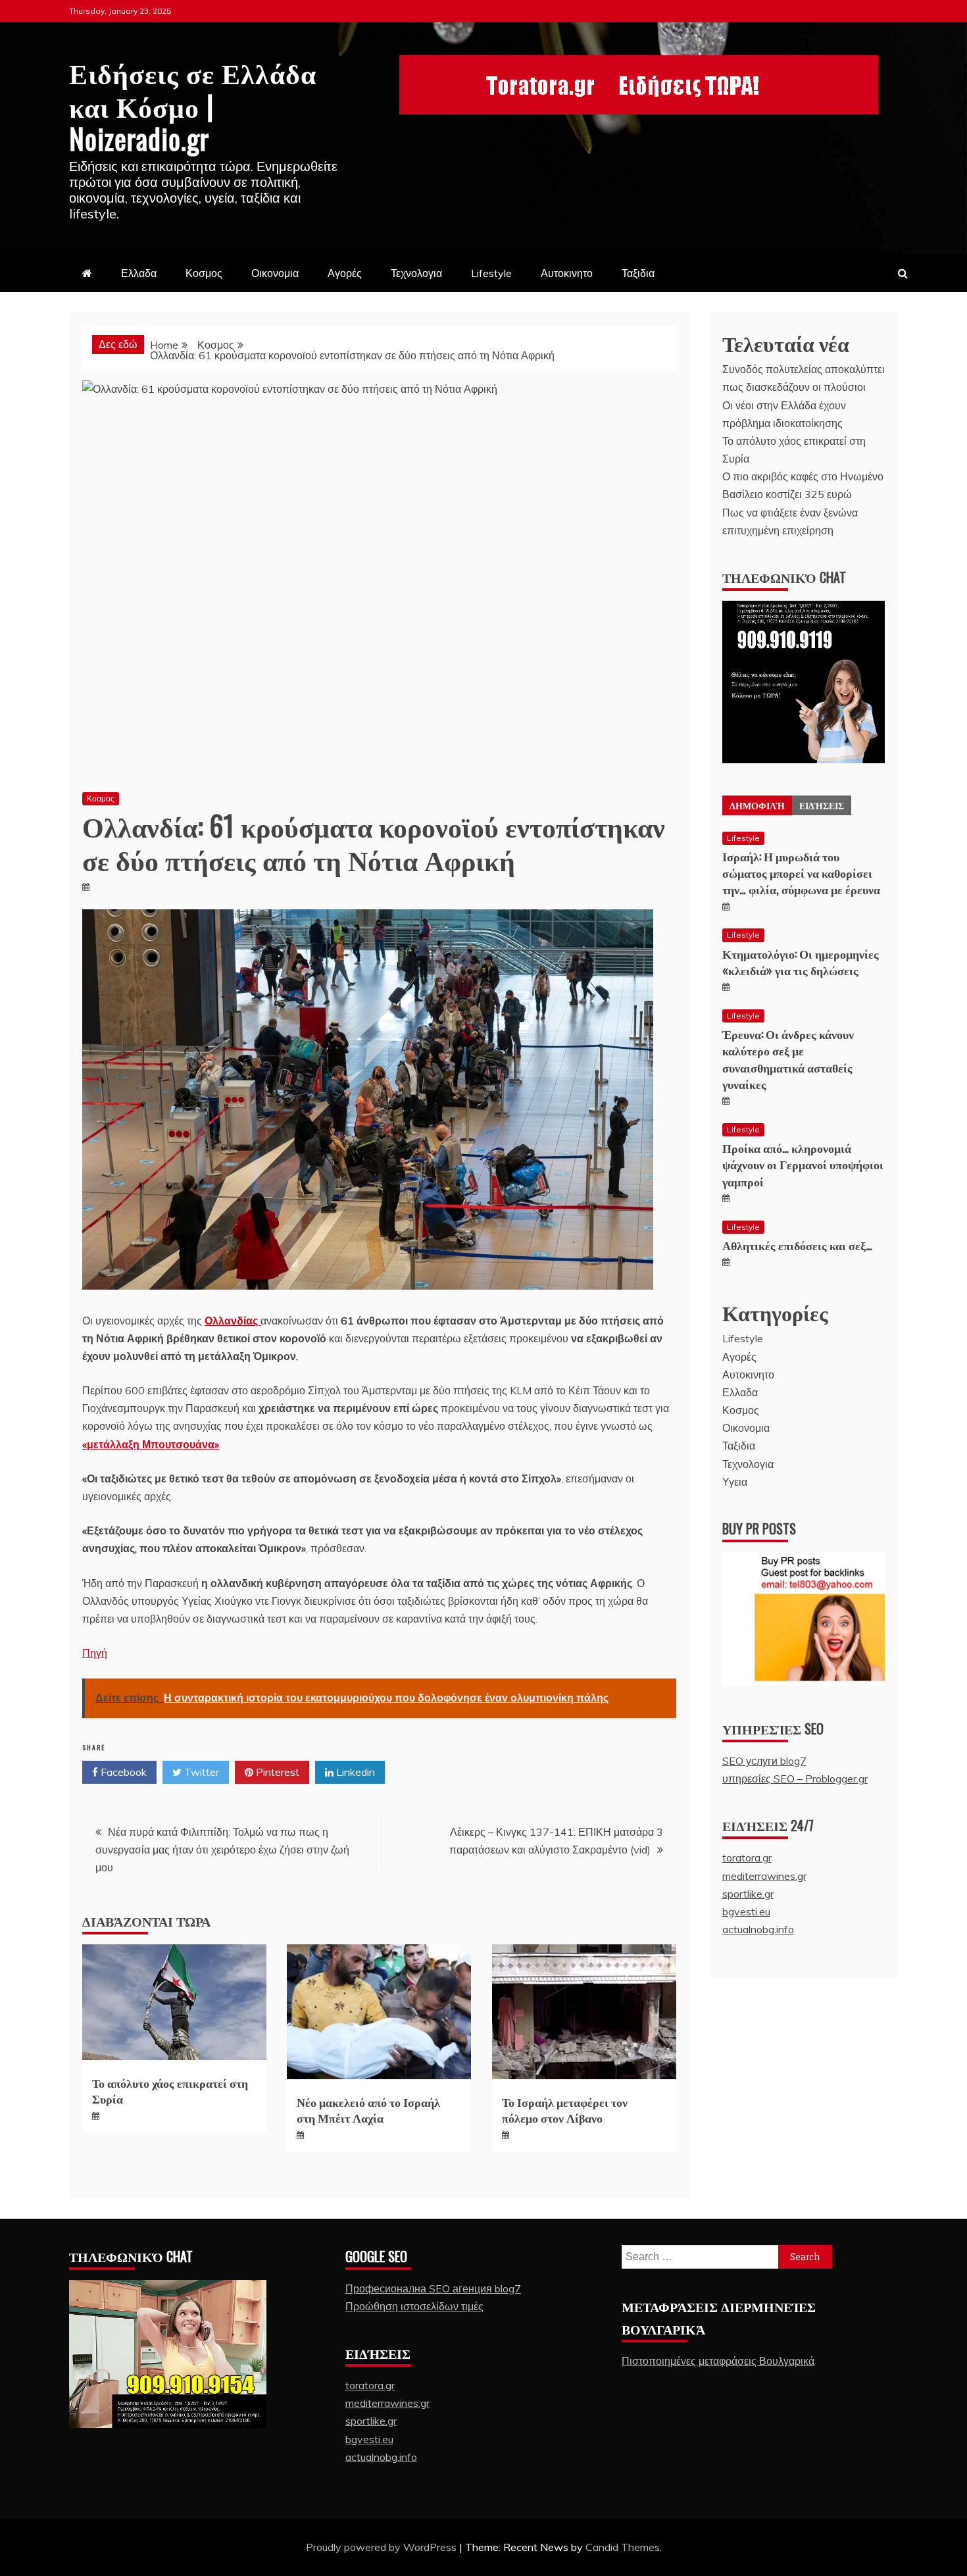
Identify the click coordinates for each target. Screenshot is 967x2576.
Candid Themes (623, 2547)
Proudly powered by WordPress (383, 2547)
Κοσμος (204, 273)
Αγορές (345, 273)
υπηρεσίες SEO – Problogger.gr (795, 1779)
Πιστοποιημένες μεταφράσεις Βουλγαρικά (718, 2361)
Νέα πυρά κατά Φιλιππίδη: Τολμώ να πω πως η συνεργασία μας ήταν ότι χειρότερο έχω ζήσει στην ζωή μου (222, 1850)
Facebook (122, 1772)
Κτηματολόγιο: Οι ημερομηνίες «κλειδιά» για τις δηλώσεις (801, 962)
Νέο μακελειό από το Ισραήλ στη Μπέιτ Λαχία (368, 2109)
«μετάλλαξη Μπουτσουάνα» (151, 1444)
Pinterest (276, 1772)
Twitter (200, 1772)
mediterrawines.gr (764, 1876)
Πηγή (95, 1653)
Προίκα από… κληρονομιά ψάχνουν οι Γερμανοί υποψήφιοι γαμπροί (803, 1164)
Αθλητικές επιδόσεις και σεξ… (797, 1245)
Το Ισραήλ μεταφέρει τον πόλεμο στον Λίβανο (565, 2109)
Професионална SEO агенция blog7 (433, 2288)
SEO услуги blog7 (764, 1761)
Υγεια (735, 1482)
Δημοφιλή (757, 805)
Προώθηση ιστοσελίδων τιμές (414, 2306)
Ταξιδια (638, 273)
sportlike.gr (748, 1894)
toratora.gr (747, 1857)
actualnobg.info (758, 1929)
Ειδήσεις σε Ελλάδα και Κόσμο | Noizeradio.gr (193, 105)
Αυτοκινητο (567, 273)
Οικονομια (275, 273)
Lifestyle (491, 273)
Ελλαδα (139, 273)
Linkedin (354, 1772)
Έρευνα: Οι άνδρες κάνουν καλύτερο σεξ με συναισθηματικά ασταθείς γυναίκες (788, 1059)
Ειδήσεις (822, 805)
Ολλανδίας (233, 1321)
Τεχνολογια (416, 273)
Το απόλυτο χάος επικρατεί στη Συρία (170, 2090)
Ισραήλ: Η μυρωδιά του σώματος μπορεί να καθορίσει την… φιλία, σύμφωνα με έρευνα (801, 872)
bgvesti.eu (746, 1911)
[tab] (757, 805)
